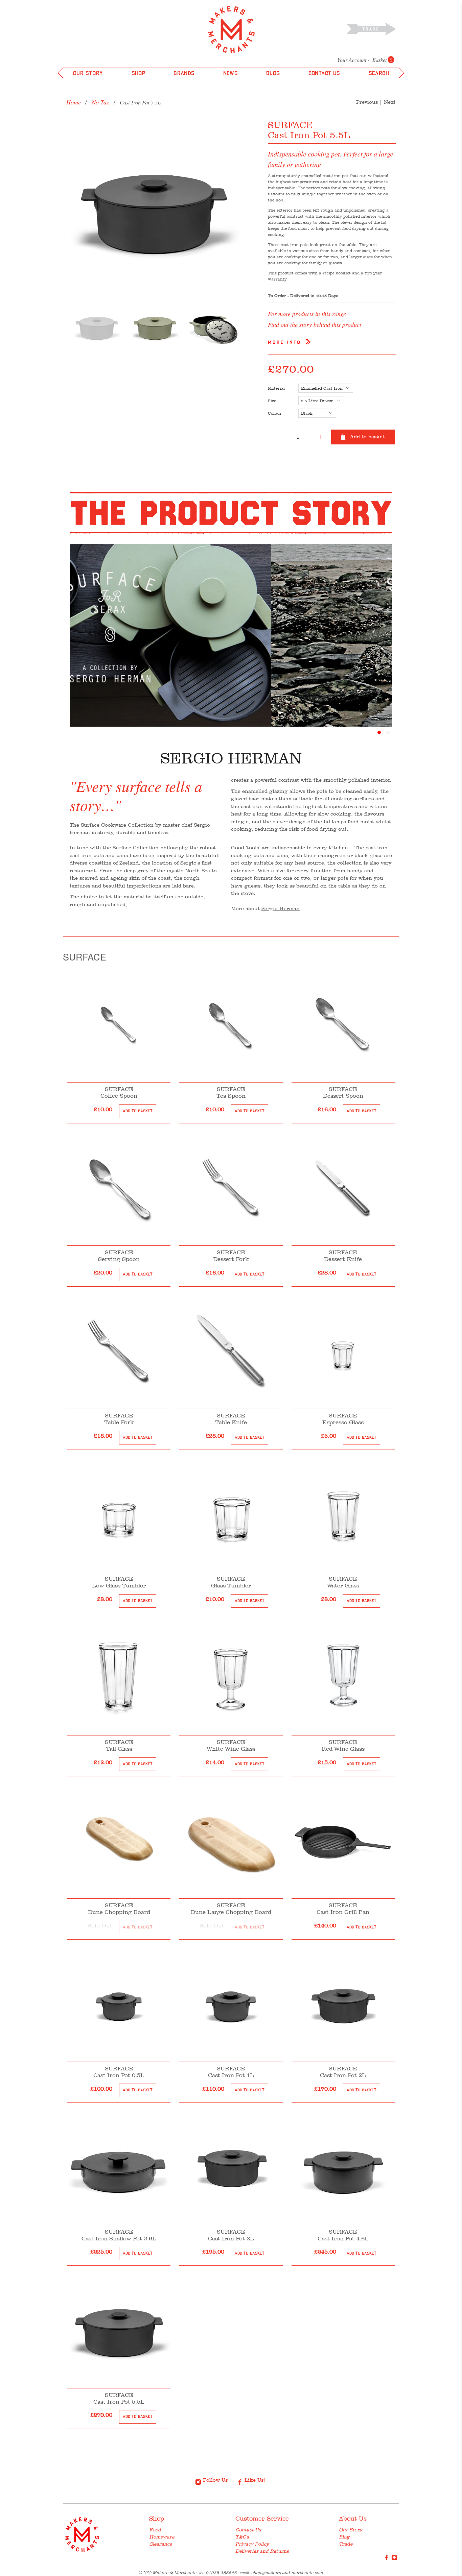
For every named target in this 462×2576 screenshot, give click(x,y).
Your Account (352, 60)
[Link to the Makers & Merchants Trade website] (372, 29)
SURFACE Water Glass (343, 1582)
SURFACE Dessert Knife (343, 1256)
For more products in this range (307, 314)
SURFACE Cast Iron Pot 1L (231, 2072)
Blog (344, 2537)
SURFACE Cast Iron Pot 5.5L (119, 2398)
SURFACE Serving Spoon (119, 1256)
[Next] (230, 207)
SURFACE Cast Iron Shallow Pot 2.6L (119, 2235)
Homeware (162, 2537)
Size (272, 401)
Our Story (351, 2530)
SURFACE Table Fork (119, 1419)
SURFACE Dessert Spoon (343, 1092)
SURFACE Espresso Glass (343, 1419)
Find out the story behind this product (315, 324)
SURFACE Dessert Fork (231, 1256)
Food (155, 2530)
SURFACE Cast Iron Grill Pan (343, 1909)
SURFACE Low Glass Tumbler (119, 1582)
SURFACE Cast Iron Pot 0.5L (119, 2072)
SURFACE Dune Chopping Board (119, 1909)
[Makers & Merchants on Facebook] (387, 2559)
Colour (275, 413)
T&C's (242, 2537)
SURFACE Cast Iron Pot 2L (343, 2072)
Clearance (160, 2544)
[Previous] (77, 207)
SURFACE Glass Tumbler (231, 1582)
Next (390, 102)
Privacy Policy (252, 2544)
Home (74, 102)
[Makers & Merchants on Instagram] (394, 2559)
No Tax (100, 102)
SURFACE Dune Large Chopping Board (231, 1909)
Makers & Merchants (174, 2572)
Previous (367, 102)
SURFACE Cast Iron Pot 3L (231, 2235)
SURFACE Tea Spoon (231, 1092)
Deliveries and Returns (262, 2551)
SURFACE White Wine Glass (231, 1745)
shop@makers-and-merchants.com (287, 2572)
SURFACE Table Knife (231, 1419)
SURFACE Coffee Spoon (119, 1092)
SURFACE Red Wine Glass (343, 1745)
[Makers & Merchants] (231, 30)
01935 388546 (221, 2572)
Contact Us (248, 2530)
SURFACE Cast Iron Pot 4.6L (343, 2235)
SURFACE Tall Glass (119, 1745)
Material (276, 388)
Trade (346, 2544)
